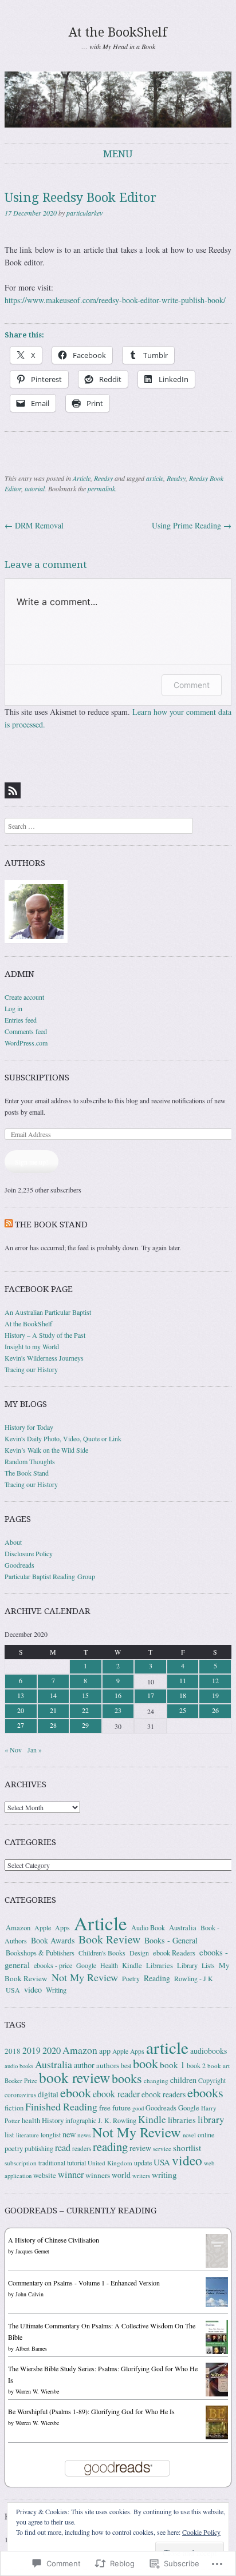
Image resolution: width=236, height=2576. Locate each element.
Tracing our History (31, 1369)
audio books (19, 2066)
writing (164, 2175)
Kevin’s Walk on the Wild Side (46, 1450)
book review (74, 2077)
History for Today (29, 1427)
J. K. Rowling (117, 2120)
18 (183, 1695)
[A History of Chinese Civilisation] (217, 2265)
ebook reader (116, 2094)
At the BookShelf (118, 32)
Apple (43, 1927)
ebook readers (164, 2094)
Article (82, 478)
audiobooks (209, 2051)
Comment (192, 685)
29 (85, 1725)
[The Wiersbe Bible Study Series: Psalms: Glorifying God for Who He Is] (217, 2394)
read (63, 2148)
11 (183, 1680)
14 (53, 1695)
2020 (52, 2050)
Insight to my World (32, 1346)
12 (215, 1680)
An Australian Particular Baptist (48, 1312)
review (140, 2148)
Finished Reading (61, 2106)
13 (21, 1695)
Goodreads (19, 1565)
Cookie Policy (201, 2532)
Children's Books (102, 1953)
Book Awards (53, 1940)
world (121, 2175)
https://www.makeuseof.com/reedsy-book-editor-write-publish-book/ (115, 300)
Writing (56, 1990)
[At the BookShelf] (118, 99)
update (143, 2162)
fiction (14, 2108)
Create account (24, 997)
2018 (13, 2051)
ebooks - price (53, 1965)
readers (82, 2148)
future (121, 2108)
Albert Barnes (31, 2348)
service (162, 2148)
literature (27, 2135)
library (211, 2119)
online (206, 2134)
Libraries (160, 1965)
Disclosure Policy (29, 1553)
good (138, 2108)
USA (13, 1990)
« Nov (13, 1750)
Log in (13, 1008)
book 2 (196, 2065)
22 (85, 1710)
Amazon (18, 1928)
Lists (208, 1965)
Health (109, 1965)
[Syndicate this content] (9, 1225)
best (126, 2066)
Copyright (212, 2080)
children (183, 2080)
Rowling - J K (194, 1978)
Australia (183, 1927)
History (53, 2120)
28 (53, 1725)
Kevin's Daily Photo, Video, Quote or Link (63, 1438)
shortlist (187, 2148)
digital (48, 2094)
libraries (182, 2120)
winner (71, 2175)
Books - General (171, 1940)
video (33, 1989)
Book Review (109, 1939)
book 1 (172, 2065)
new (69, 2134)
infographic (81, 2120)
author (84, 2065)
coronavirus (20, 2095)
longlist (51, 2135)
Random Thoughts (30, 1461)
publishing (39, 2148)
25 (183, 1710)
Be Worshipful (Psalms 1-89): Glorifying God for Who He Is (91, 2411)
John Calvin (29, 2294)
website (45, 2175)
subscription (21, 2163)
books (127, 2078)
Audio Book (148, 1927)
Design (139, 1953)
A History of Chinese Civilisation (54, 2240)
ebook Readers (174, 1953)
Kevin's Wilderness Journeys (44, 1358)
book (145, 2063)
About (13, 1542)
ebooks (205, 2092)
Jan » (35, 1750)
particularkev (84, 213)
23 (118, 1710)
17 (151, 1695)
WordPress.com (26, 1043)
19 (215, 1695)
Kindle (132, 1965)
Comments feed (26, 1031)
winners (98, 2175)
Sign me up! (32, 1162)
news (84, 2135)
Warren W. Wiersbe (37, 2391)
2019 (32, 2050)
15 (85, 1695)
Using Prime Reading (192, 525)
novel (189, 2135)
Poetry (131, 1978)
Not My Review (85, 1977)
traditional (52, 2163)
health (31, 2120)
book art (219, 2066)
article (155, 478)
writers (141, 2176)
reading (110, 2146)
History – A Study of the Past (45, 1335)
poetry (14, 2148)
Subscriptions (37, 1078)
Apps (62, 1927)
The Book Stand (51, 1225)
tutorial (35, 488)
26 (215, 1710)
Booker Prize (21, 2080)
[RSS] (13, 790)
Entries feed (21, 1020)
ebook (76, 2092)
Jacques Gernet (32, 2251)
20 (21, 1710)
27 (21, 1725)
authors (108, 2065)
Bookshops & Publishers (40, 1953)
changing (156, 2080)
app (105, 2051)
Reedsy (103, 478)
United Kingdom (110, 2163)
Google (86, 1965)
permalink (101, 488)
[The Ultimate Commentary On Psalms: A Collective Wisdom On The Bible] (217, 2353)
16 (118, 1695)
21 (53, 1710)
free (105, 2108)
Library (187, 1965)
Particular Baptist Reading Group (50, 1576)
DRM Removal (34, 525)
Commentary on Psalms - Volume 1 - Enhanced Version (84, 2283)
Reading (157, 1978)
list (9, 2134)
